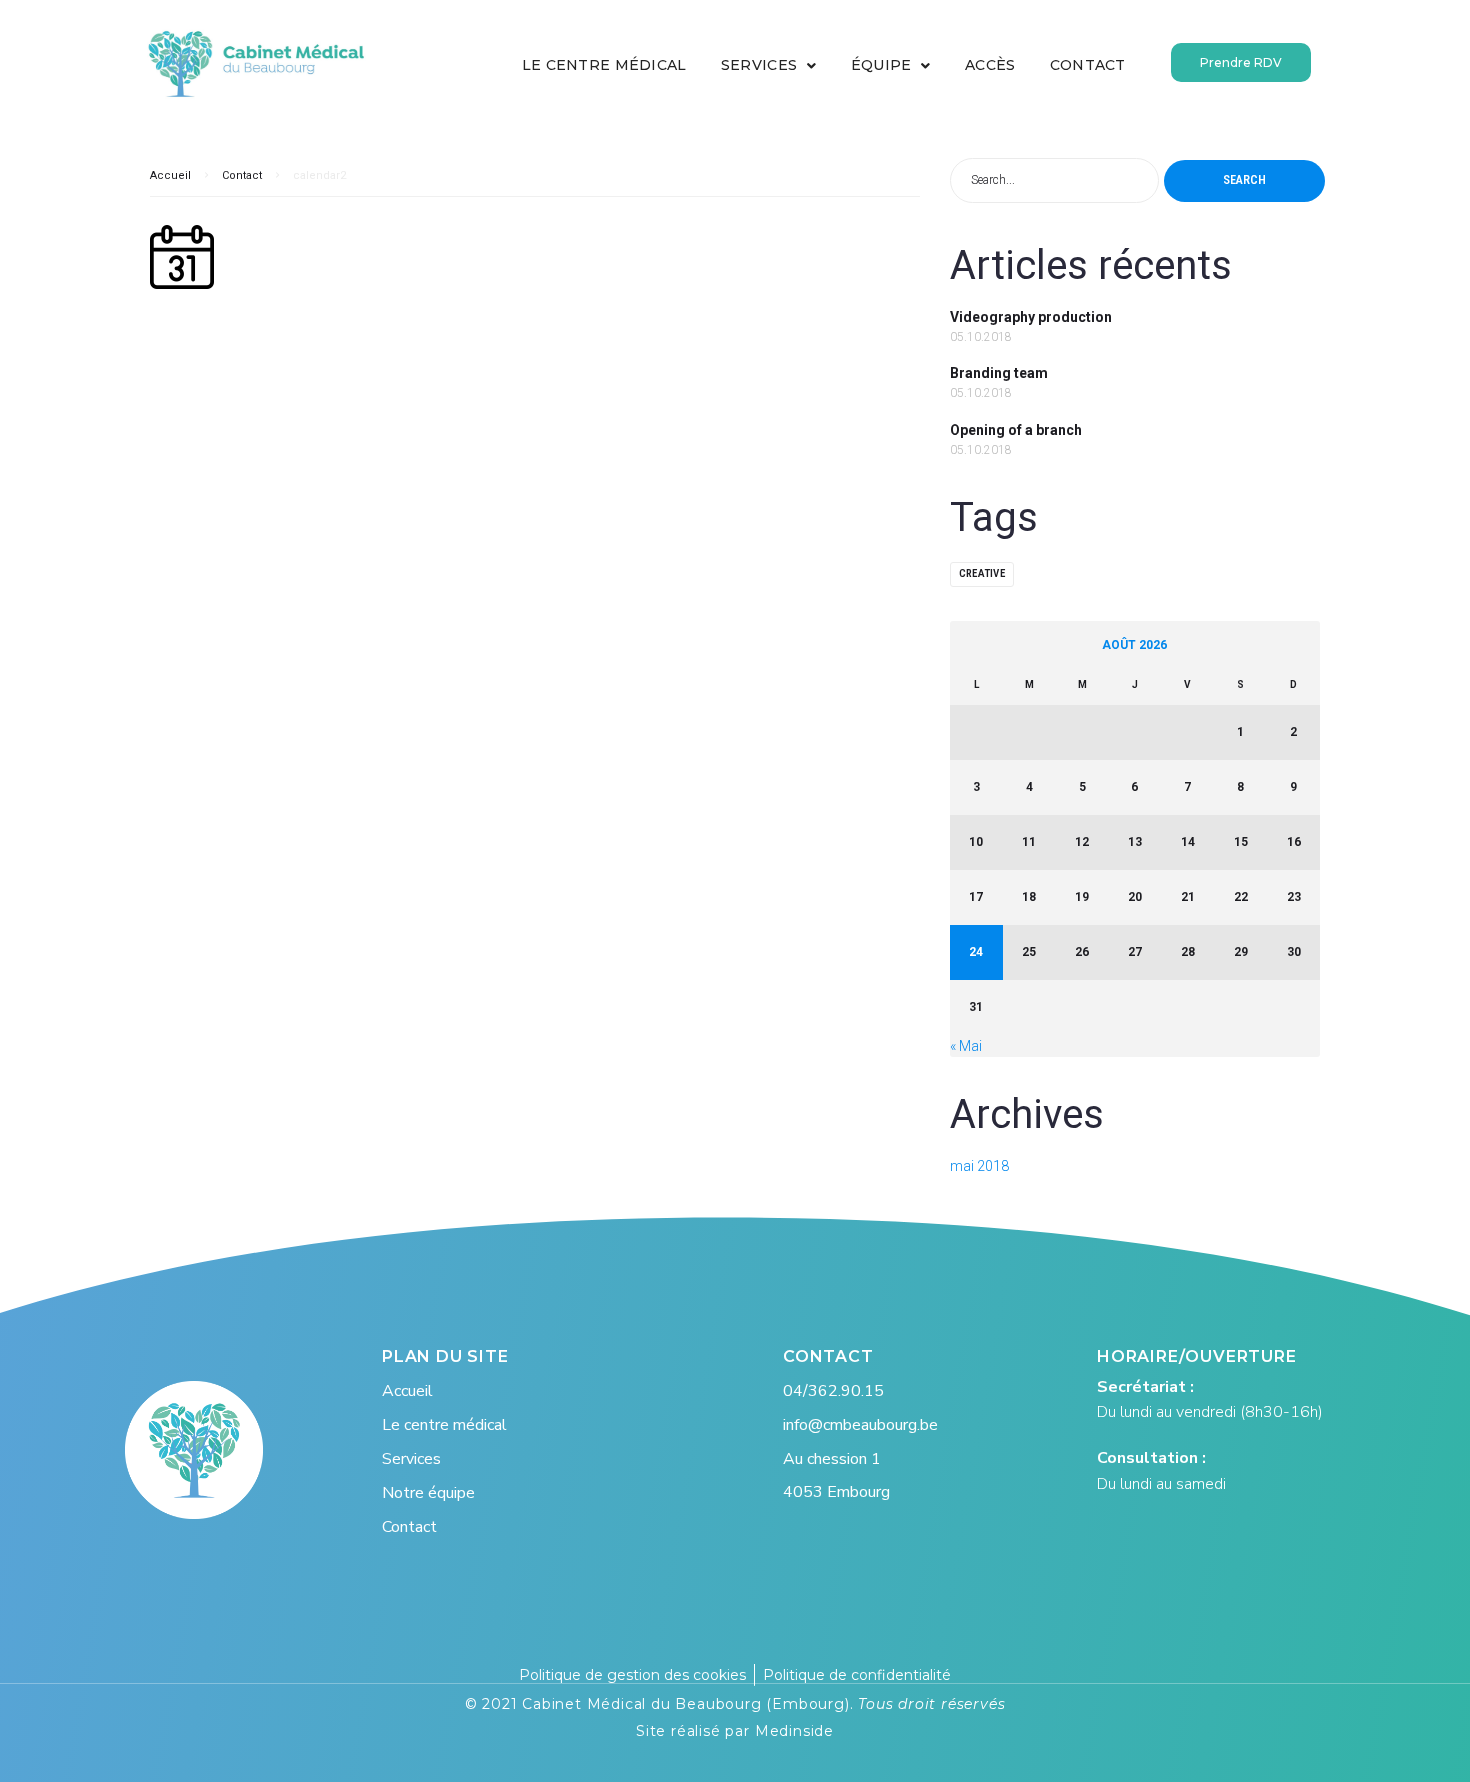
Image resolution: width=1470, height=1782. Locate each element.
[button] (1241, 62)
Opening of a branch (1016, 430)
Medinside (794, 1731)
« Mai (966, 1046)
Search (1244, 180)
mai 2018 (979, 1166)
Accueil (170, 175)
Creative (982, 573)
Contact (242, 175)
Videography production (1031, 317)
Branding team (999, 373)
